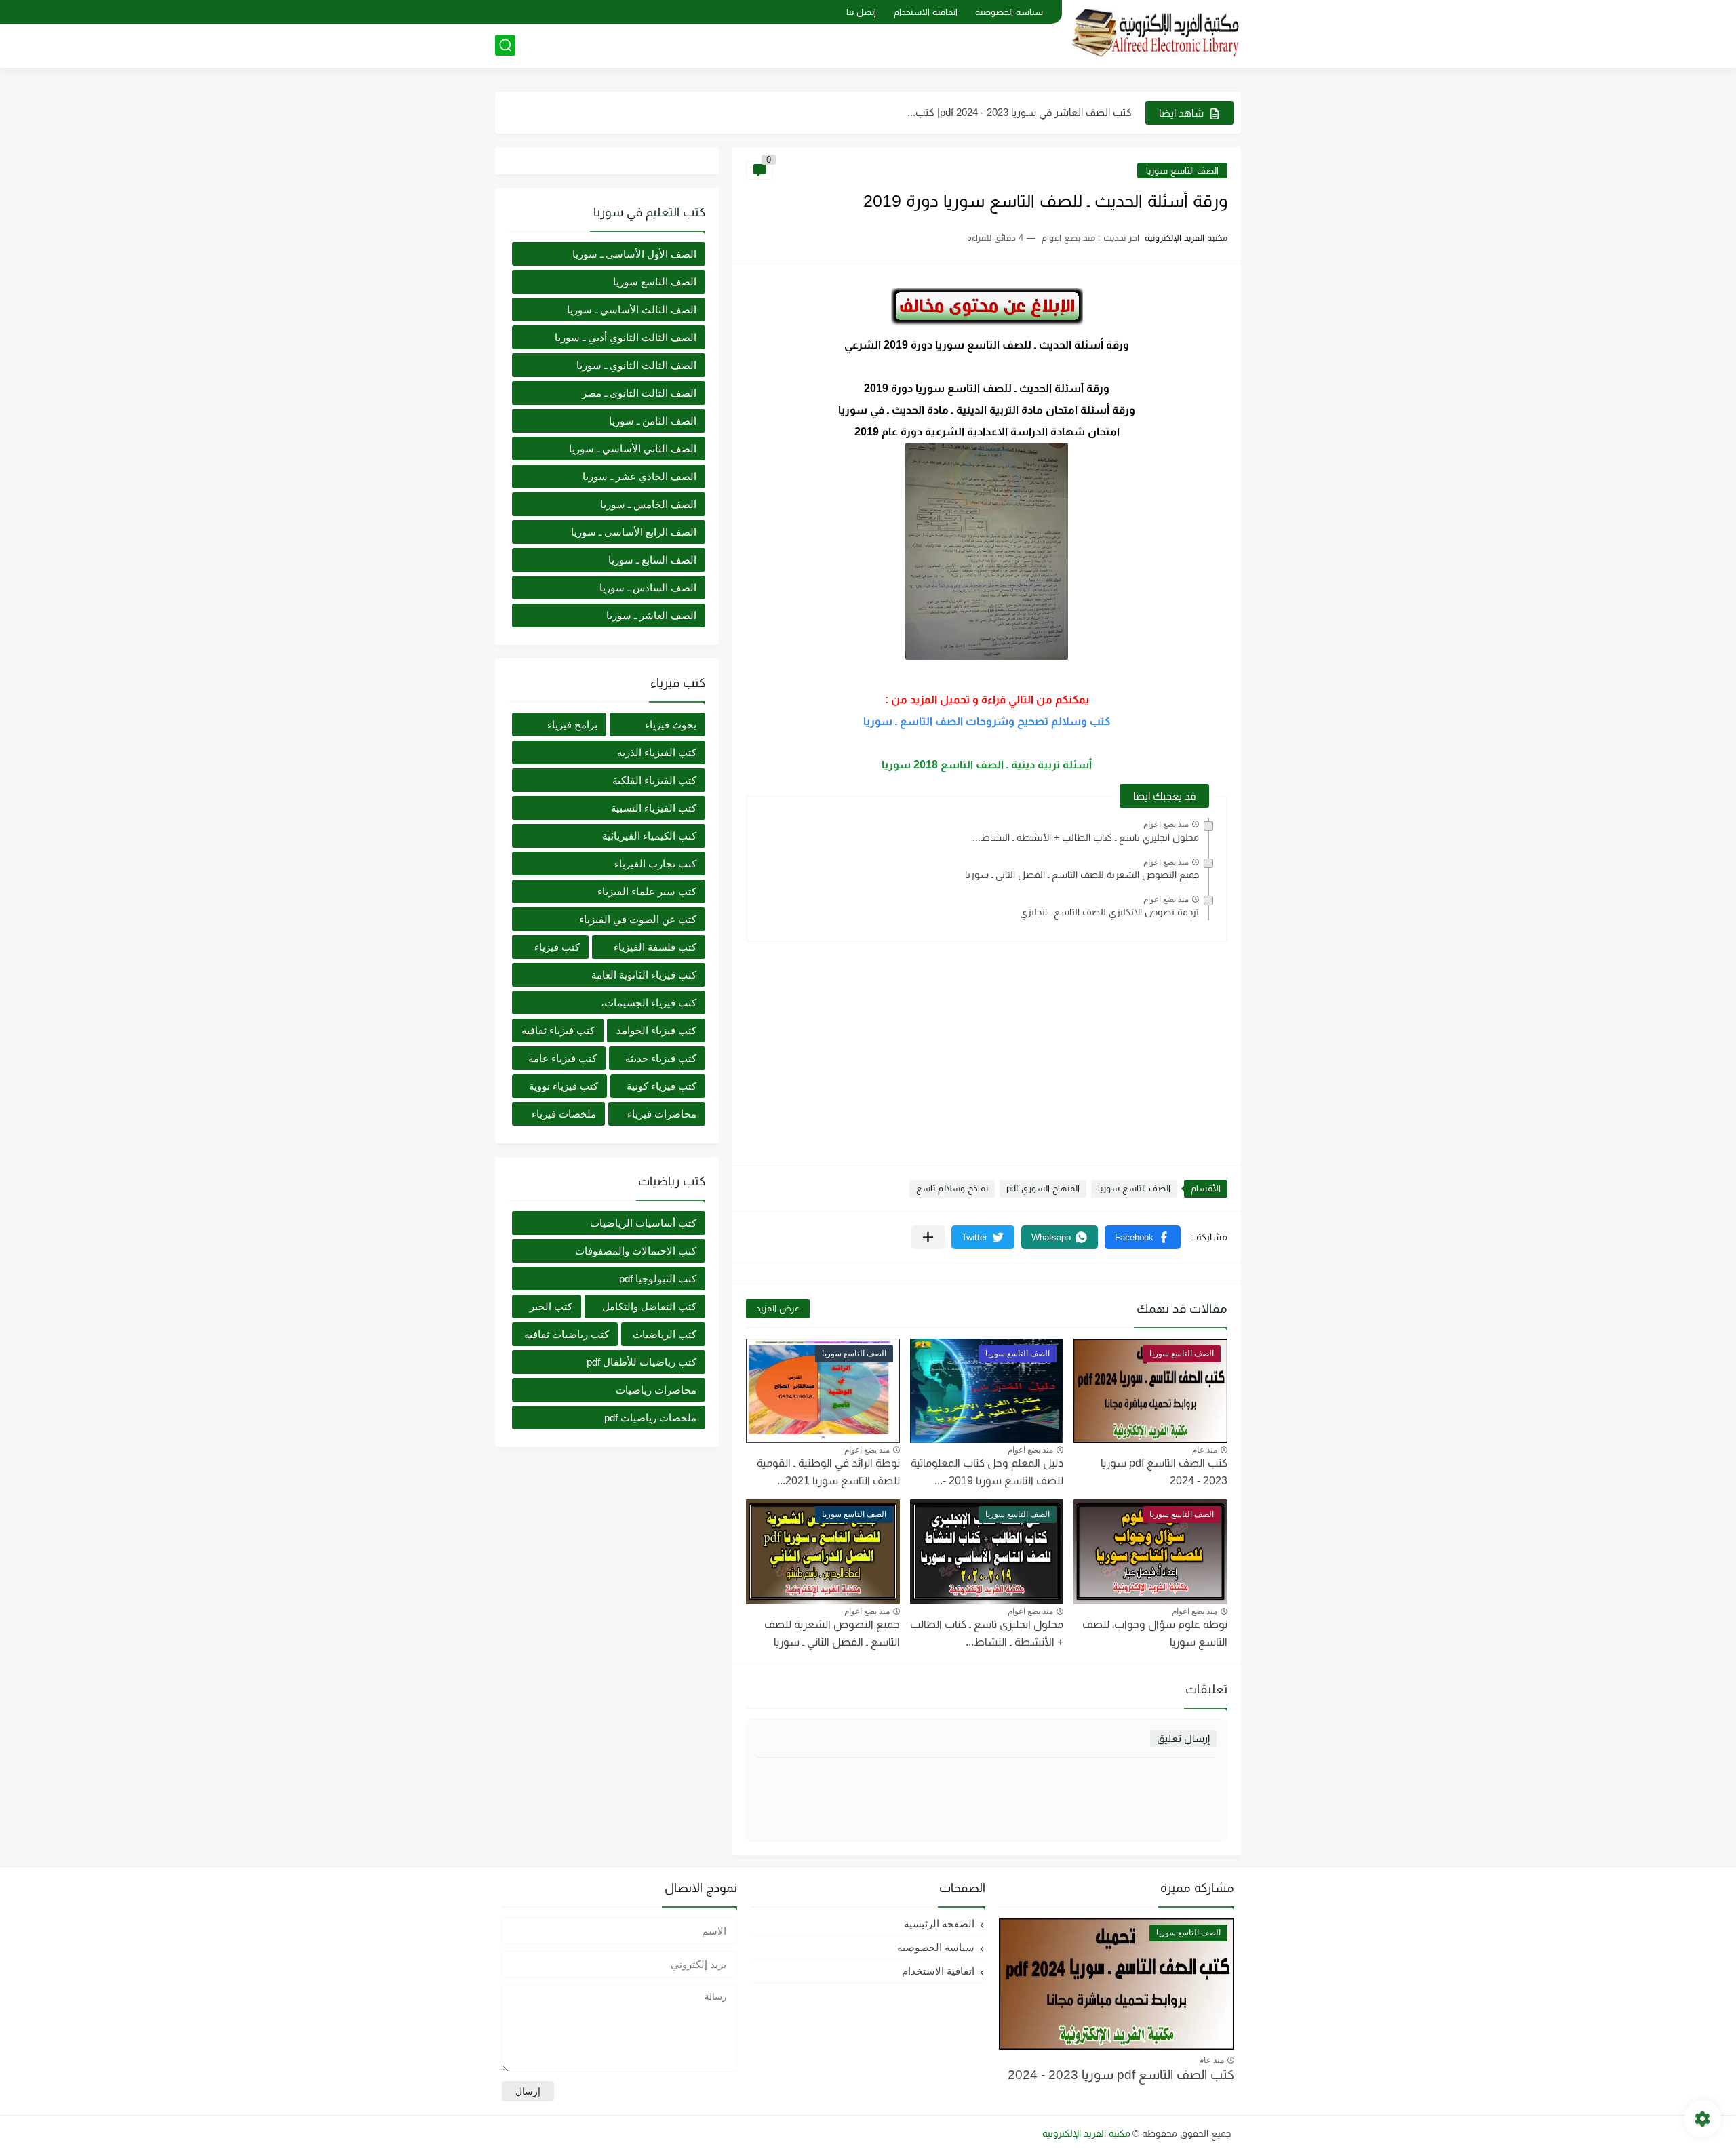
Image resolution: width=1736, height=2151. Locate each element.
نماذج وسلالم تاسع (952, 1188)
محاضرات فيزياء (662, 1114)
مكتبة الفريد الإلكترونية (1086, 2133)
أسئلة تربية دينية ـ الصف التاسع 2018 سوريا (987, 765)
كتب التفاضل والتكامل (649, 1306)
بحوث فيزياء (671, 725)
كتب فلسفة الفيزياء (655, 947)
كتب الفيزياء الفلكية (654, 780)
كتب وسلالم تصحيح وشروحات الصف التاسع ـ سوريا (987, 721)
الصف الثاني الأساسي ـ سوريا (633, 449)
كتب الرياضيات (665, 1334)
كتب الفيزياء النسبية (654, 808)
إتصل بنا (861, 12)
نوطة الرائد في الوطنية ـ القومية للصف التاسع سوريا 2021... (828, 1472)
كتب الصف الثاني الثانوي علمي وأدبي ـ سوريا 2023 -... (1021, 112)
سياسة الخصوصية (1009, 12)
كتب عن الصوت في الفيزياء (638, 919)
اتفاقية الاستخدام (926, 12)
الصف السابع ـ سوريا (652, 560)
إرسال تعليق (1183, 1738)
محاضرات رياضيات (656, 1390)
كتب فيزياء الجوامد (656, 1030)
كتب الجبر (551, 1306)
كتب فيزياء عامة (563, 1058)
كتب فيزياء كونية (662, 1086)
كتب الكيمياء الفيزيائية (649, 836)
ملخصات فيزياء (564, 1114)
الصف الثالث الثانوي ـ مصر (639, 393)
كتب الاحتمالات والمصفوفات (636, 1251)
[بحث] (505, 45)
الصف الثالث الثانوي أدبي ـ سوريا (626, 337)
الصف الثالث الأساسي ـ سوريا (632, 310)
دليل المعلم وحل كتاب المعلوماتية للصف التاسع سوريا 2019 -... (987, 1472)
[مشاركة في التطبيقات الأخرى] (928, 1237)
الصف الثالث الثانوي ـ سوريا (636, 365)
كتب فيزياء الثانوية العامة (644, 975)
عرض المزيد (778, 1308)
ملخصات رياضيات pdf (650, 1418)
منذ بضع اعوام (1166, 824)
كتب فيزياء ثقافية (558, 1030)
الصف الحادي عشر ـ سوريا (639, 476)
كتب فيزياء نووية (564, 1086)
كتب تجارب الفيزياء (655, 864)
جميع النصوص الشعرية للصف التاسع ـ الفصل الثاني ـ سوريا (1082, 875)
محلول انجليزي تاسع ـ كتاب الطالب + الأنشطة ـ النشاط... (1086, 837)
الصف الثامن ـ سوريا (653, 421)
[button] (1143, 1237)
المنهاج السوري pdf (1043, 1188)
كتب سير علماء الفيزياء (647, 891)
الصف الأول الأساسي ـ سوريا (634, 254)
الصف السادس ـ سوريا (648, 588)
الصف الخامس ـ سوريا (648, 504)
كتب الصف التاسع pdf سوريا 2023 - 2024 (1121, 2075)
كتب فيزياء (557, 947)
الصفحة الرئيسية (939, 1923)
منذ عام (1205, 1450)
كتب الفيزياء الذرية (657, 752)
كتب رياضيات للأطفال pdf (642, 1362)
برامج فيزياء (572, 725)
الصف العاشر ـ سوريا (651, 615)
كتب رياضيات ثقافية (567, 1334)
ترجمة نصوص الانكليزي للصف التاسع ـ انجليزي (1109, 912)
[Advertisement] (987, 1047)
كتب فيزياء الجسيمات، (649, 1003)
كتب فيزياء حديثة (661, 1058)
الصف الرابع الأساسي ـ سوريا (634, 532)
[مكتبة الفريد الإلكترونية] (1156, 33)
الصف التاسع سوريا (1182, 171)
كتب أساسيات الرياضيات (643, 1223)
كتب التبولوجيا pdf (658, 1279)
